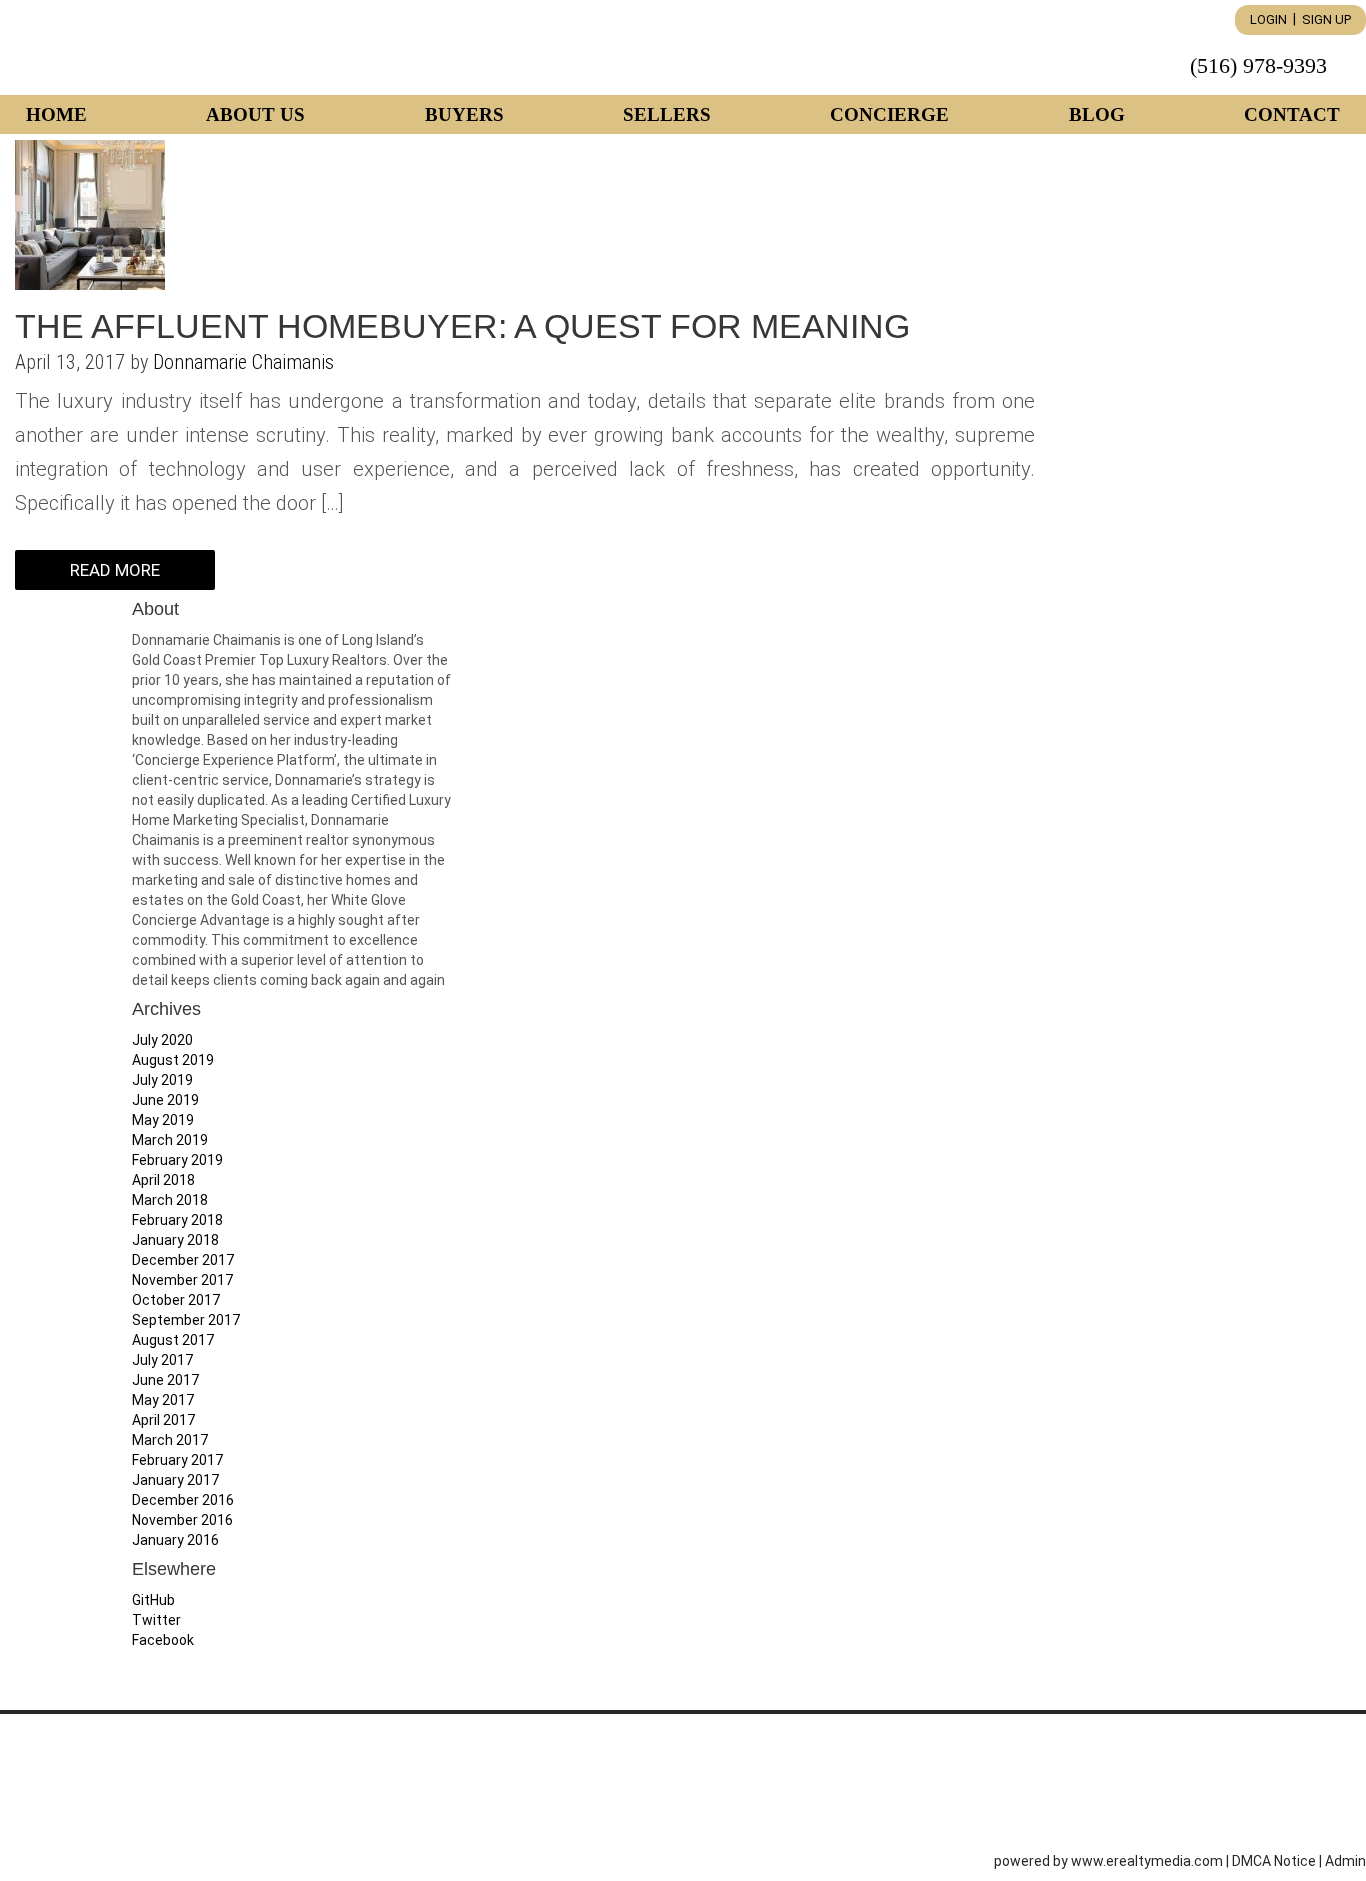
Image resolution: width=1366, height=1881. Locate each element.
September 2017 (186, 1320)
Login (1268, 19)
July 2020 (162, 1040)
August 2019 (173, 1060)
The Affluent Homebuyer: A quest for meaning (462, 326)
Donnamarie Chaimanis (243, 362)
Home (56, 114)
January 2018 (175, 1240)
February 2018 (177, 1220)
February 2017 (177, 1460)
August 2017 (173, 1340)
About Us (255, 114)
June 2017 (165, 1380)
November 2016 (182, 1520)
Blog (1097, 114)
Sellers (667, 114)
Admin (1345, 1861)
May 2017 (163, 1400)
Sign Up (1326, 19)
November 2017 (182, 1280)
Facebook (163, 1640)
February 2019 (177, 1160)
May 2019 (163, 1120)
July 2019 (162, 1080)
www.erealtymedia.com (1147, 1861)
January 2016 (175, 1540)
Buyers (464, 114)
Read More (115, 570)
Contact (1292, 114)
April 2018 (163, 1180)
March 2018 (170, 1200)
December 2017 (183, 1260)
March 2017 (170, 1440)
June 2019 (165, 1100)
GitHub (153, 1600)
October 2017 (176, 1300)
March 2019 (170, 1140)
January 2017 (175, 1480)
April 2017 (163, 1420)
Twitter (156, 1620)
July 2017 (162, 1360)
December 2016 (183, 1500)
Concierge (889, 114)
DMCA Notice (1274, 1861)
